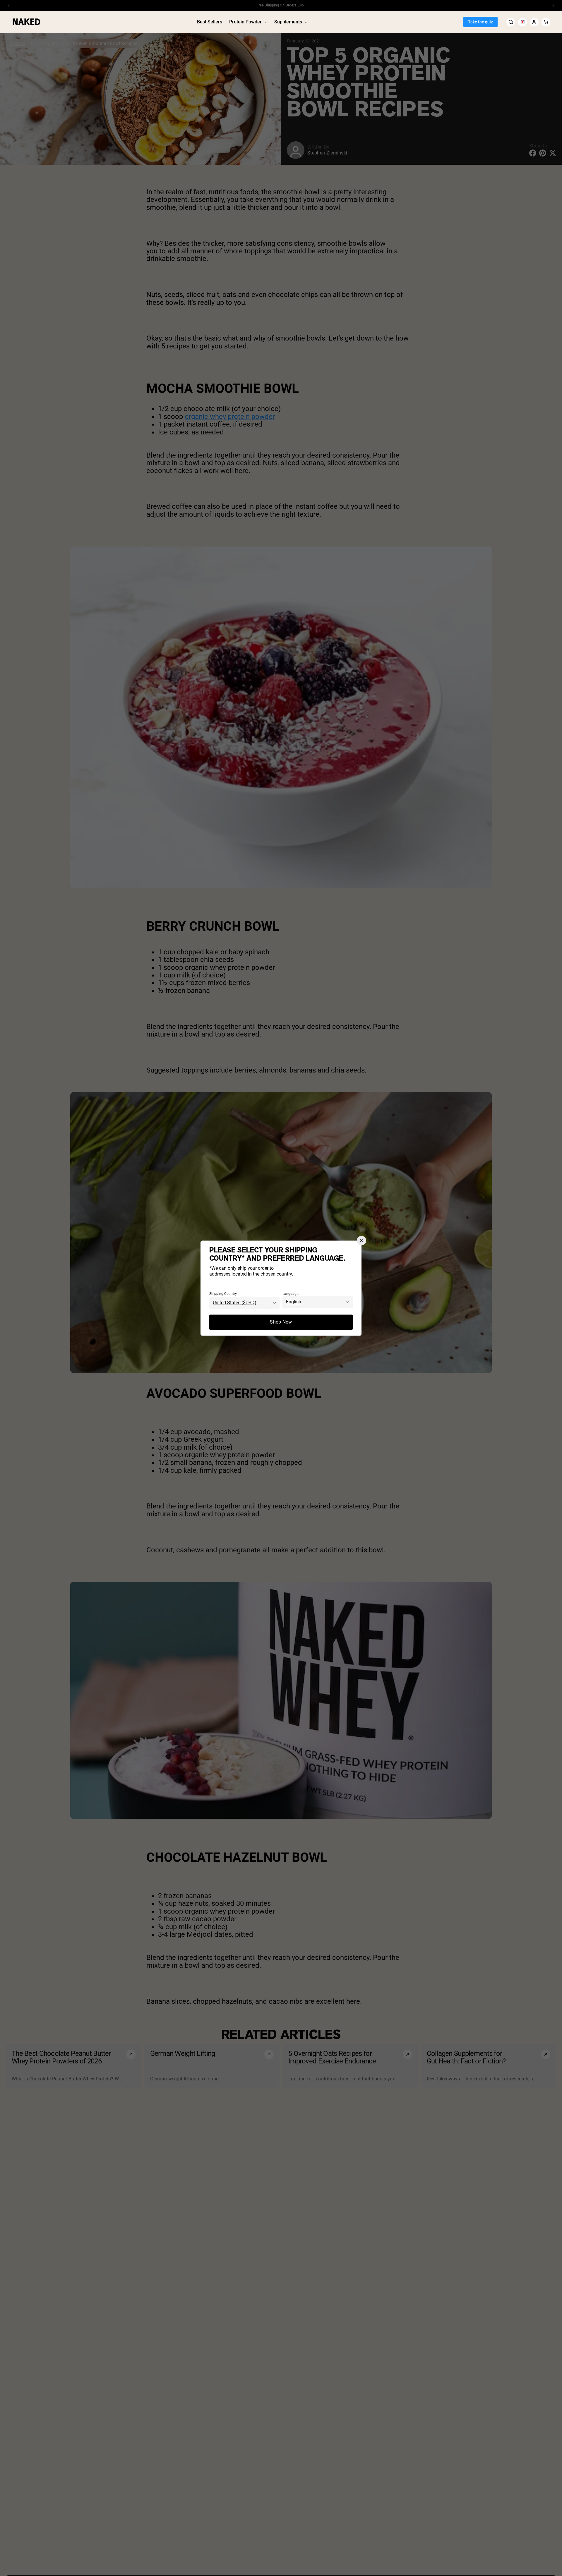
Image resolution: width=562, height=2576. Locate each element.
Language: (291, 1294)
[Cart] (546, 22)
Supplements (288, 22)
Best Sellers (210, 22)
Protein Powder (245, 22)
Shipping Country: (223, 1294)
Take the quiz (480, 22)
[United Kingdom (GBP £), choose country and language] (522, 22)
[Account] (534, 22)
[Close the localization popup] (361, 1240)
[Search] (511, 22)
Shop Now (281, 1322)
